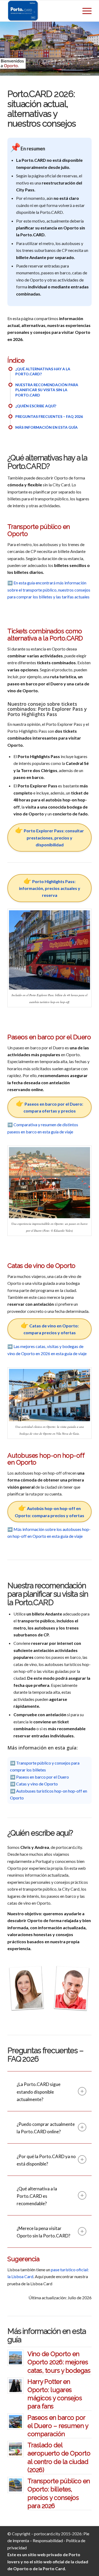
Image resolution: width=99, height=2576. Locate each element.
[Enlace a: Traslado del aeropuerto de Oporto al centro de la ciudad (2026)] (15, 2449)
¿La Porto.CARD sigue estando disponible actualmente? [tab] (39, 2092)
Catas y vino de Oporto (37, 1784)
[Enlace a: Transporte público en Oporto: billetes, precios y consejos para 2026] (15, 2485)
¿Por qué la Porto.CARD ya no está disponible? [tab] (46, 2160)
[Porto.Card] (41, 11)
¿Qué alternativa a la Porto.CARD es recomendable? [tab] (37, 2196)
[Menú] (84, 11)
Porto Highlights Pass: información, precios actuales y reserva (50, 888)
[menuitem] (84, 11)
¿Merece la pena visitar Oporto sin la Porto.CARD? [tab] (43, 2232)
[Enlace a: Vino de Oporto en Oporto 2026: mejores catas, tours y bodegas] (15, 2358)
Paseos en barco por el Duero (43, 1777)
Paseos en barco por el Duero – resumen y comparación (58, 2426)
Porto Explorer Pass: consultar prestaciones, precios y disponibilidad (54, 838)
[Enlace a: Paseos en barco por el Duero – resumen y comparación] (15, 2422)
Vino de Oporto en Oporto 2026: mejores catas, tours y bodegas (59, 2362)
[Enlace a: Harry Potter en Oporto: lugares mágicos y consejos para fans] (15, 2386)
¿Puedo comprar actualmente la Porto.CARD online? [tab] (46, 2128)
